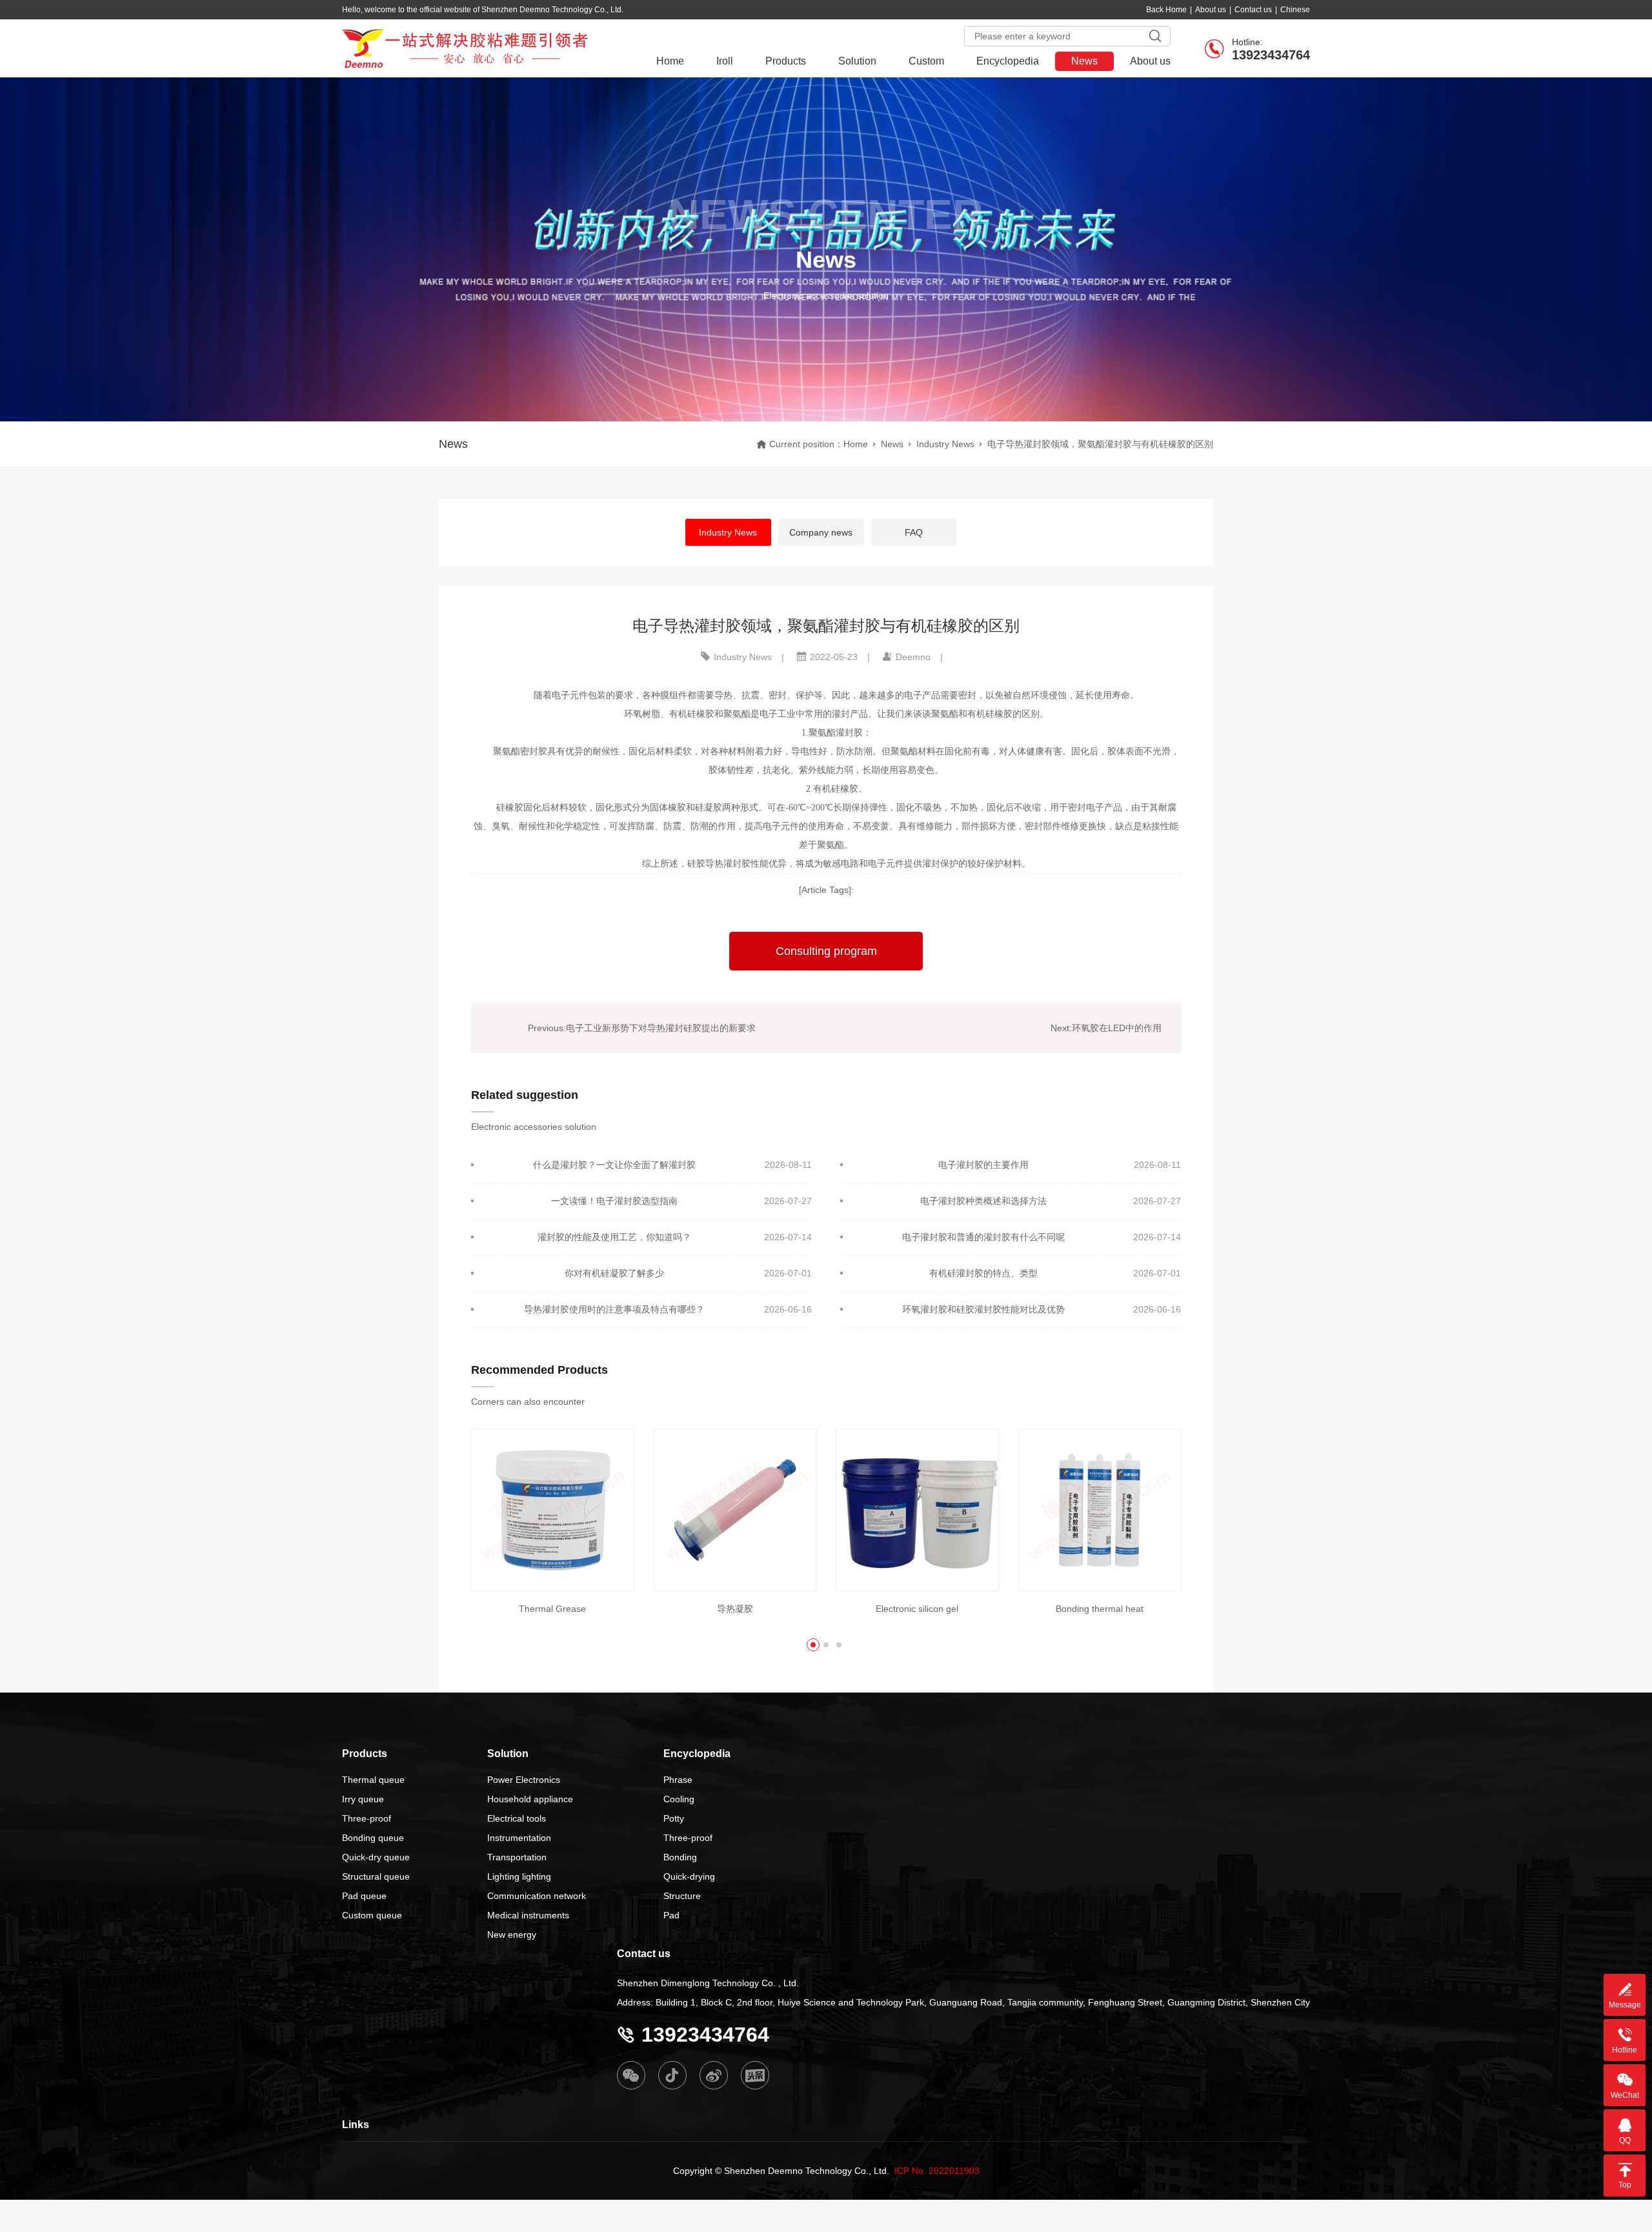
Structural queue (376, 1876)
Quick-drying (689, 1876)
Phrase (678, 1780)
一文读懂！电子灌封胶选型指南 (614, 1201)
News (1084, 61)
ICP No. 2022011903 (937, 2171)
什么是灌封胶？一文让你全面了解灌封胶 (614, 1165)
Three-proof (367, 1818)
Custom (926, 61)
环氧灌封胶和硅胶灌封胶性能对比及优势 (983, 1309)
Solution (857, 61)
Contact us (1253, 10)
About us (1211, 10)
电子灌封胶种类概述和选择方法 (983, 1201)
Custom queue (372, 1915)
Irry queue (363, 1799)
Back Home (1166, 10)
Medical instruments (528, 1915)
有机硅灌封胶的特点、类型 (983, 1273)
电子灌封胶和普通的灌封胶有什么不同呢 (983, 1237)
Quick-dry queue (376, 1857)
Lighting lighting (519, 1876)
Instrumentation (519, 1838)
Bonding (680, 1857)
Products (786, 61)
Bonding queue (373, 1838)
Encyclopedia (1008, 61)
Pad (671, 1915)
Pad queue (364, 1896)
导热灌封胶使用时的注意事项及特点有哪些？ (614, 1309)
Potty (674, 1818)
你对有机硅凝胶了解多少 (614, 1273)
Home (670, 61)
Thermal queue (373, 1780)
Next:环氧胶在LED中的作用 (1106, 1028)
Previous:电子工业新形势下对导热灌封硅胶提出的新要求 (642, 1028)
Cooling (679, 1799)
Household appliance (530, 1799)
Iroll (725, 61)
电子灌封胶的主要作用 (983, 1165)
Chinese (1295, 10)
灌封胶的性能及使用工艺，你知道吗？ (614, 1237)
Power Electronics (524, 1780)
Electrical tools (517, 1818)
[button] (813, 1645)
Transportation (517, 1857)
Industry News (945, 444)
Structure (682, 1896)
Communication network (537, 1896)
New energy (512, 1935)
